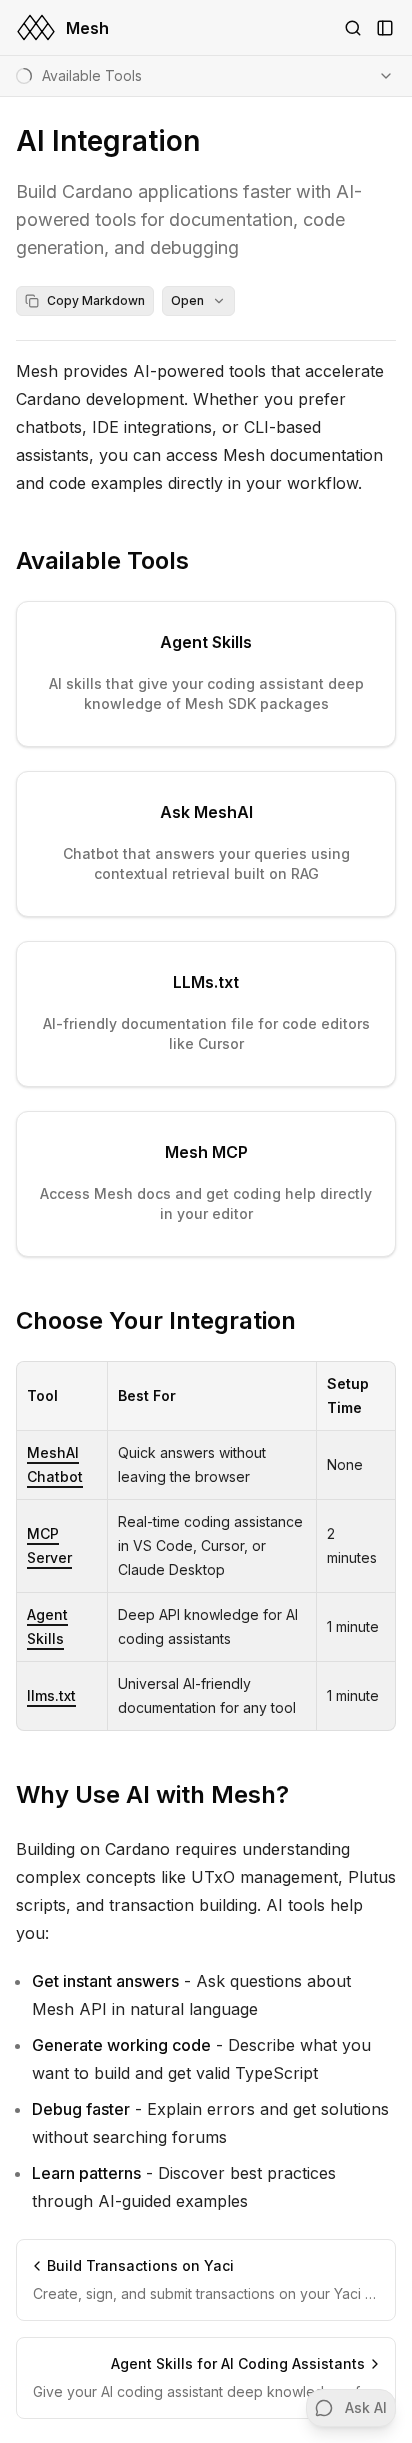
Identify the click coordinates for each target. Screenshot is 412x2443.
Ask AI (366, 2407)
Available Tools (102, 560)
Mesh (87, 28)
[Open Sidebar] (385, 28)
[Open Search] (353, 28)
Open (187, 300)
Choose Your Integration (156, 1320)
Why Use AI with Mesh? (152, 1794)
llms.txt (51, 1695)
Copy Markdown (96, 300)
